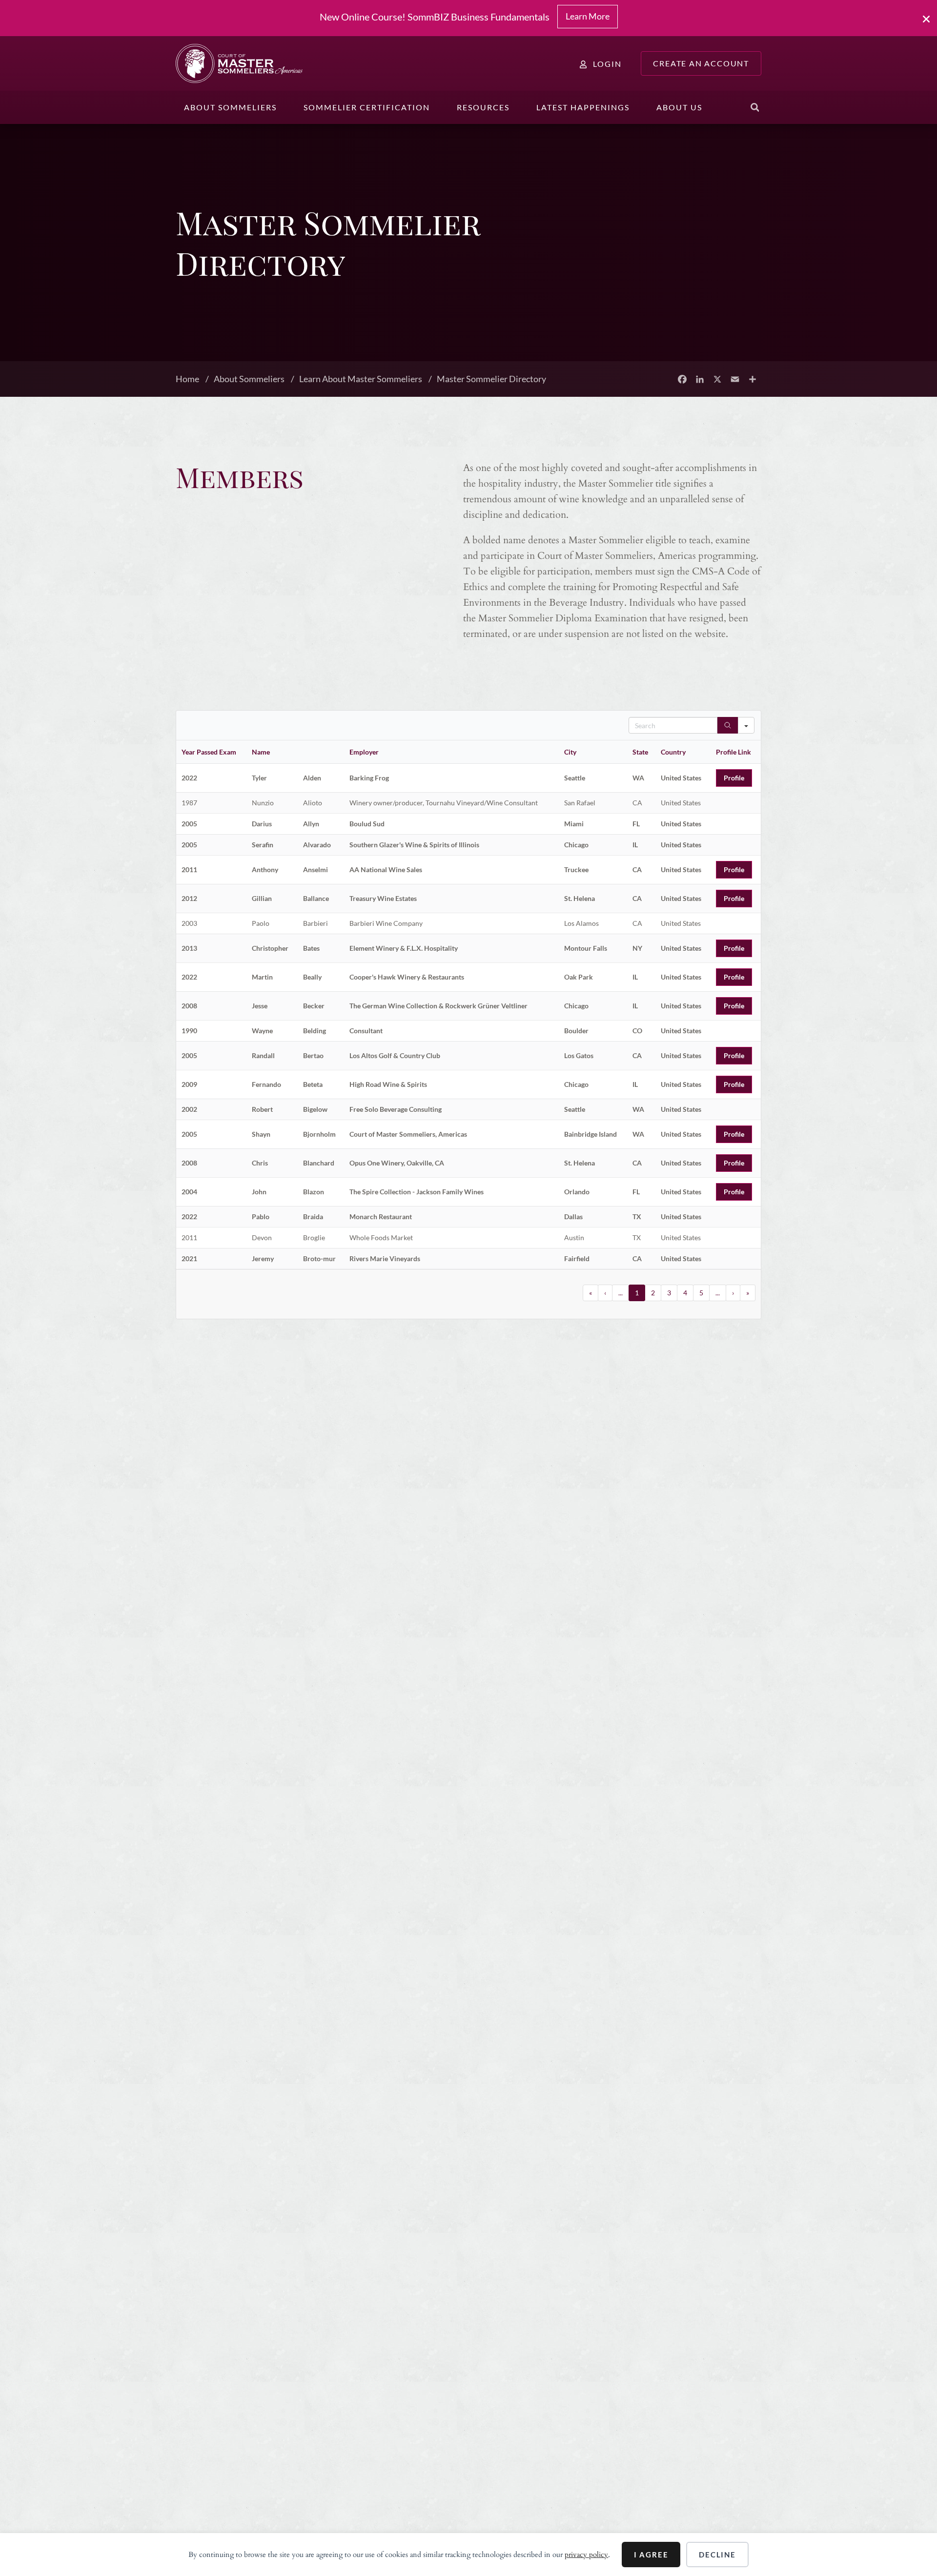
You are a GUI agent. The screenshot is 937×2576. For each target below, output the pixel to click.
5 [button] (701, 1293)
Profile (734, 778)
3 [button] (669, 1293)
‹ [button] (605, 1293)
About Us (679, 107)
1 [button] (637, 1293)
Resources (483, 107)
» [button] (748, 1293)
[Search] (728, 725)
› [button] (733, 1293)
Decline (717, 2555)
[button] (755, 107)
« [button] (591, 1293)
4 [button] (685, 1293)
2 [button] (653, 1293)
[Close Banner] (927, 19)
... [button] (621, 1293)
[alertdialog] (468, 18)
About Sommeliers (230, 107)
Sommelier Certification (367, 107)
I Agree (651, 2555)
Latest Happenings (583, 107)
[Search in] (746, 725)
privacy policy (586, 2555)
